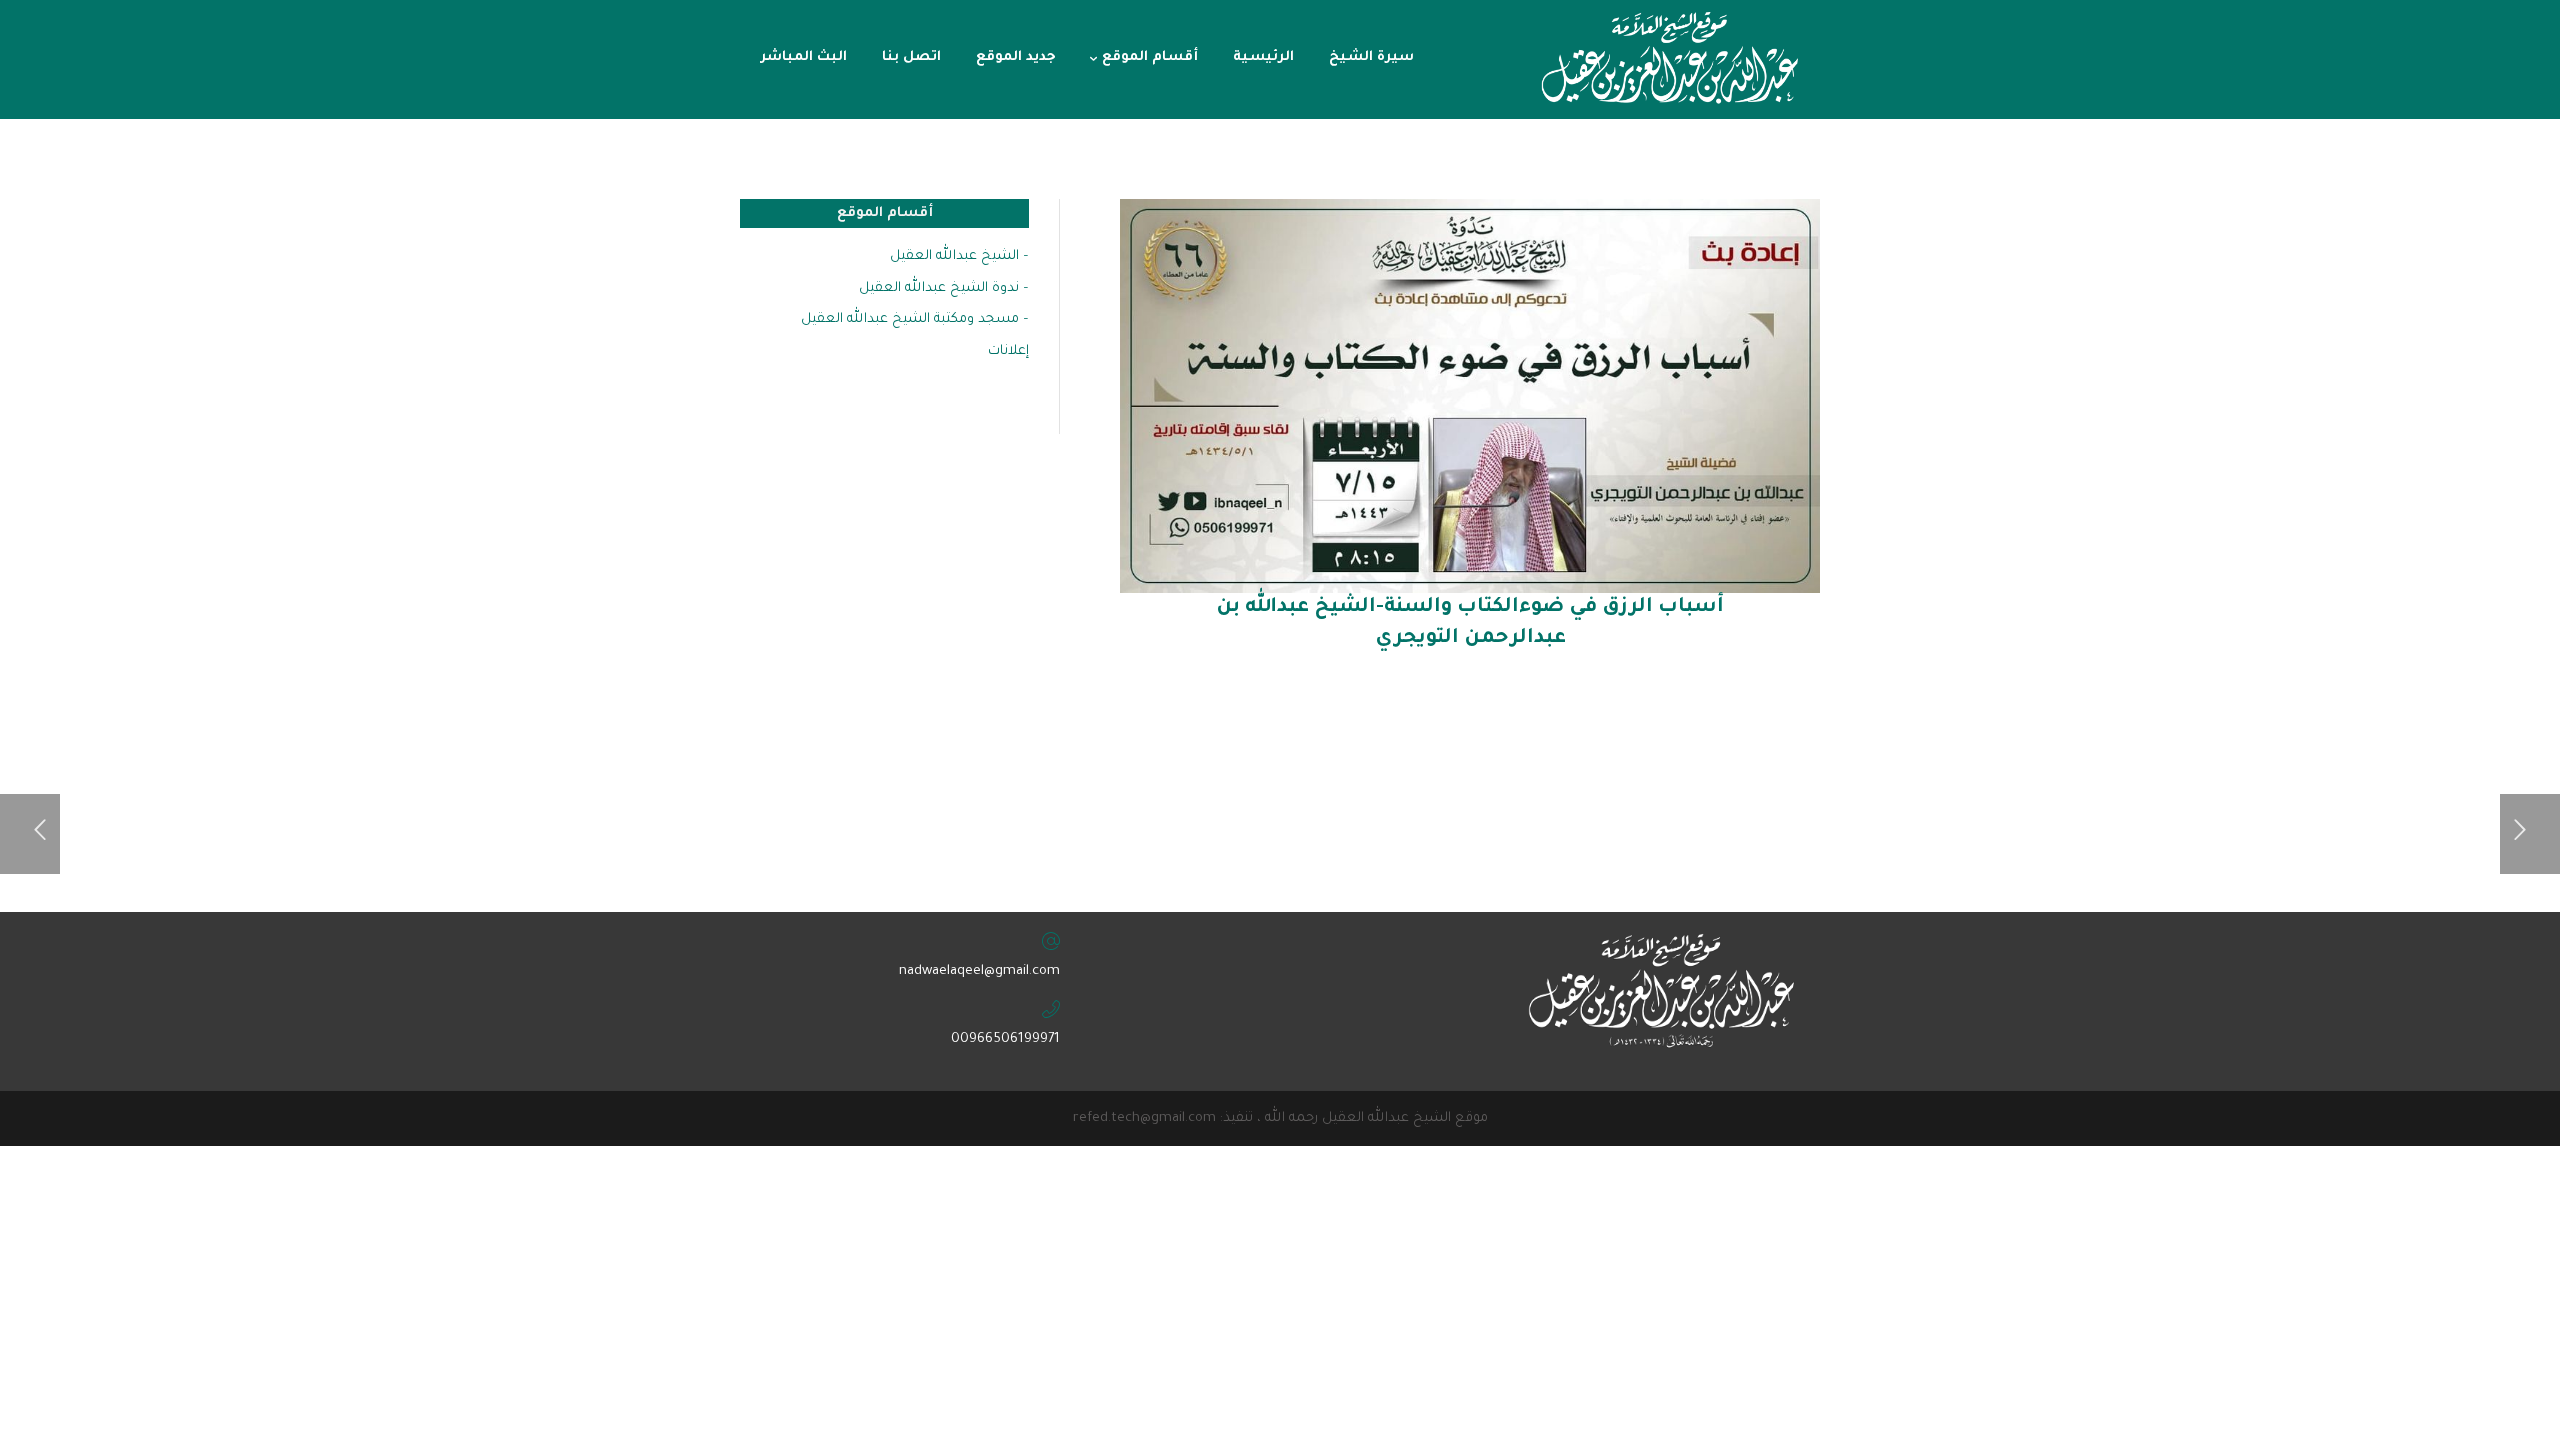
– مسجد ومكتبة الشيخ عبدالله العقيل (915, 319)
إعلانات (1008, 351)
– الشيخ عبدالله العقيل (959, 256)
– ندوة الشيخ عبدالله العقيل (944, 288)
